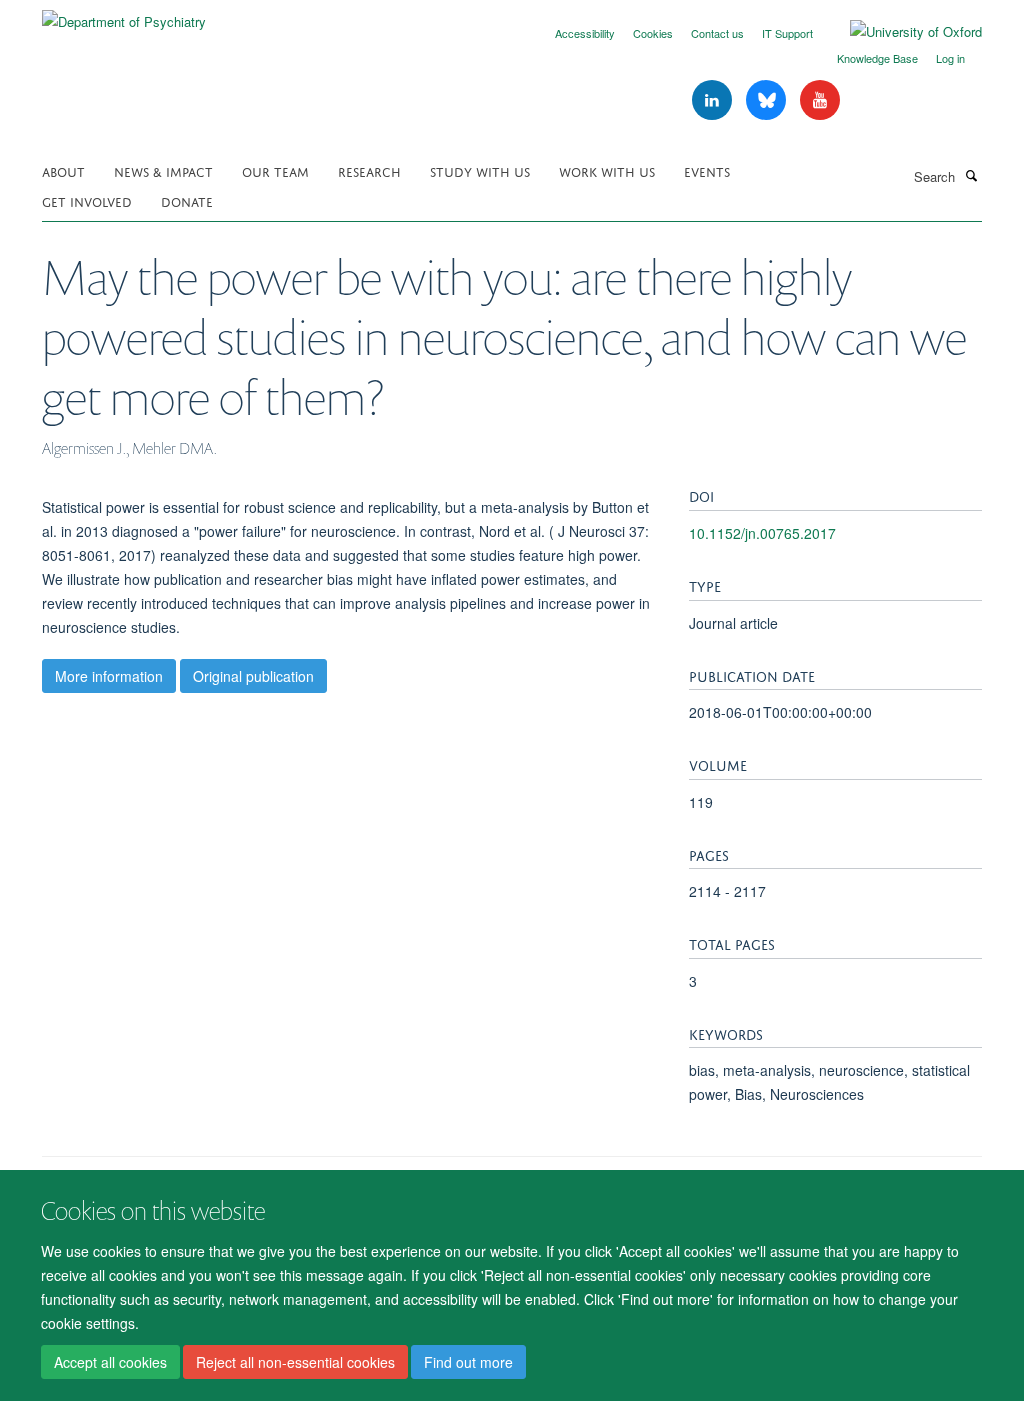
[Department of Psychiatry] (124, 14)
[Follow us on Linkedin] (714, 100)
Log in (950, 58)
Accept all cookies (110, 1362)
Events (707, 170)
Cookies (653, 33)
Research (369, 170)
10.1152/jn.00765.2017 (762, 533)
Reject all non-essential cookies (295, 1362)
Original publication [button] (253, 676)
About (63, 170)
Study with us (480, 170)
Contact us (717, 33)
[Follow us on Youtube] (820, 100)
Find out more (468, 1362)
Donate (187, 200)
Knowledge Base (877, 58)
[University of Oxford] (901, 32)
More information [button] (109, 676)
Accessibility (585, 33)
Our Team (275, 170)
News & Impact (163, 170)
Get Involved (87, 200)
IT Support (787, 33)
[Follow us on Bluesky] (768, 100)
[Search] (971, 175)
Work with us (607, 170)
